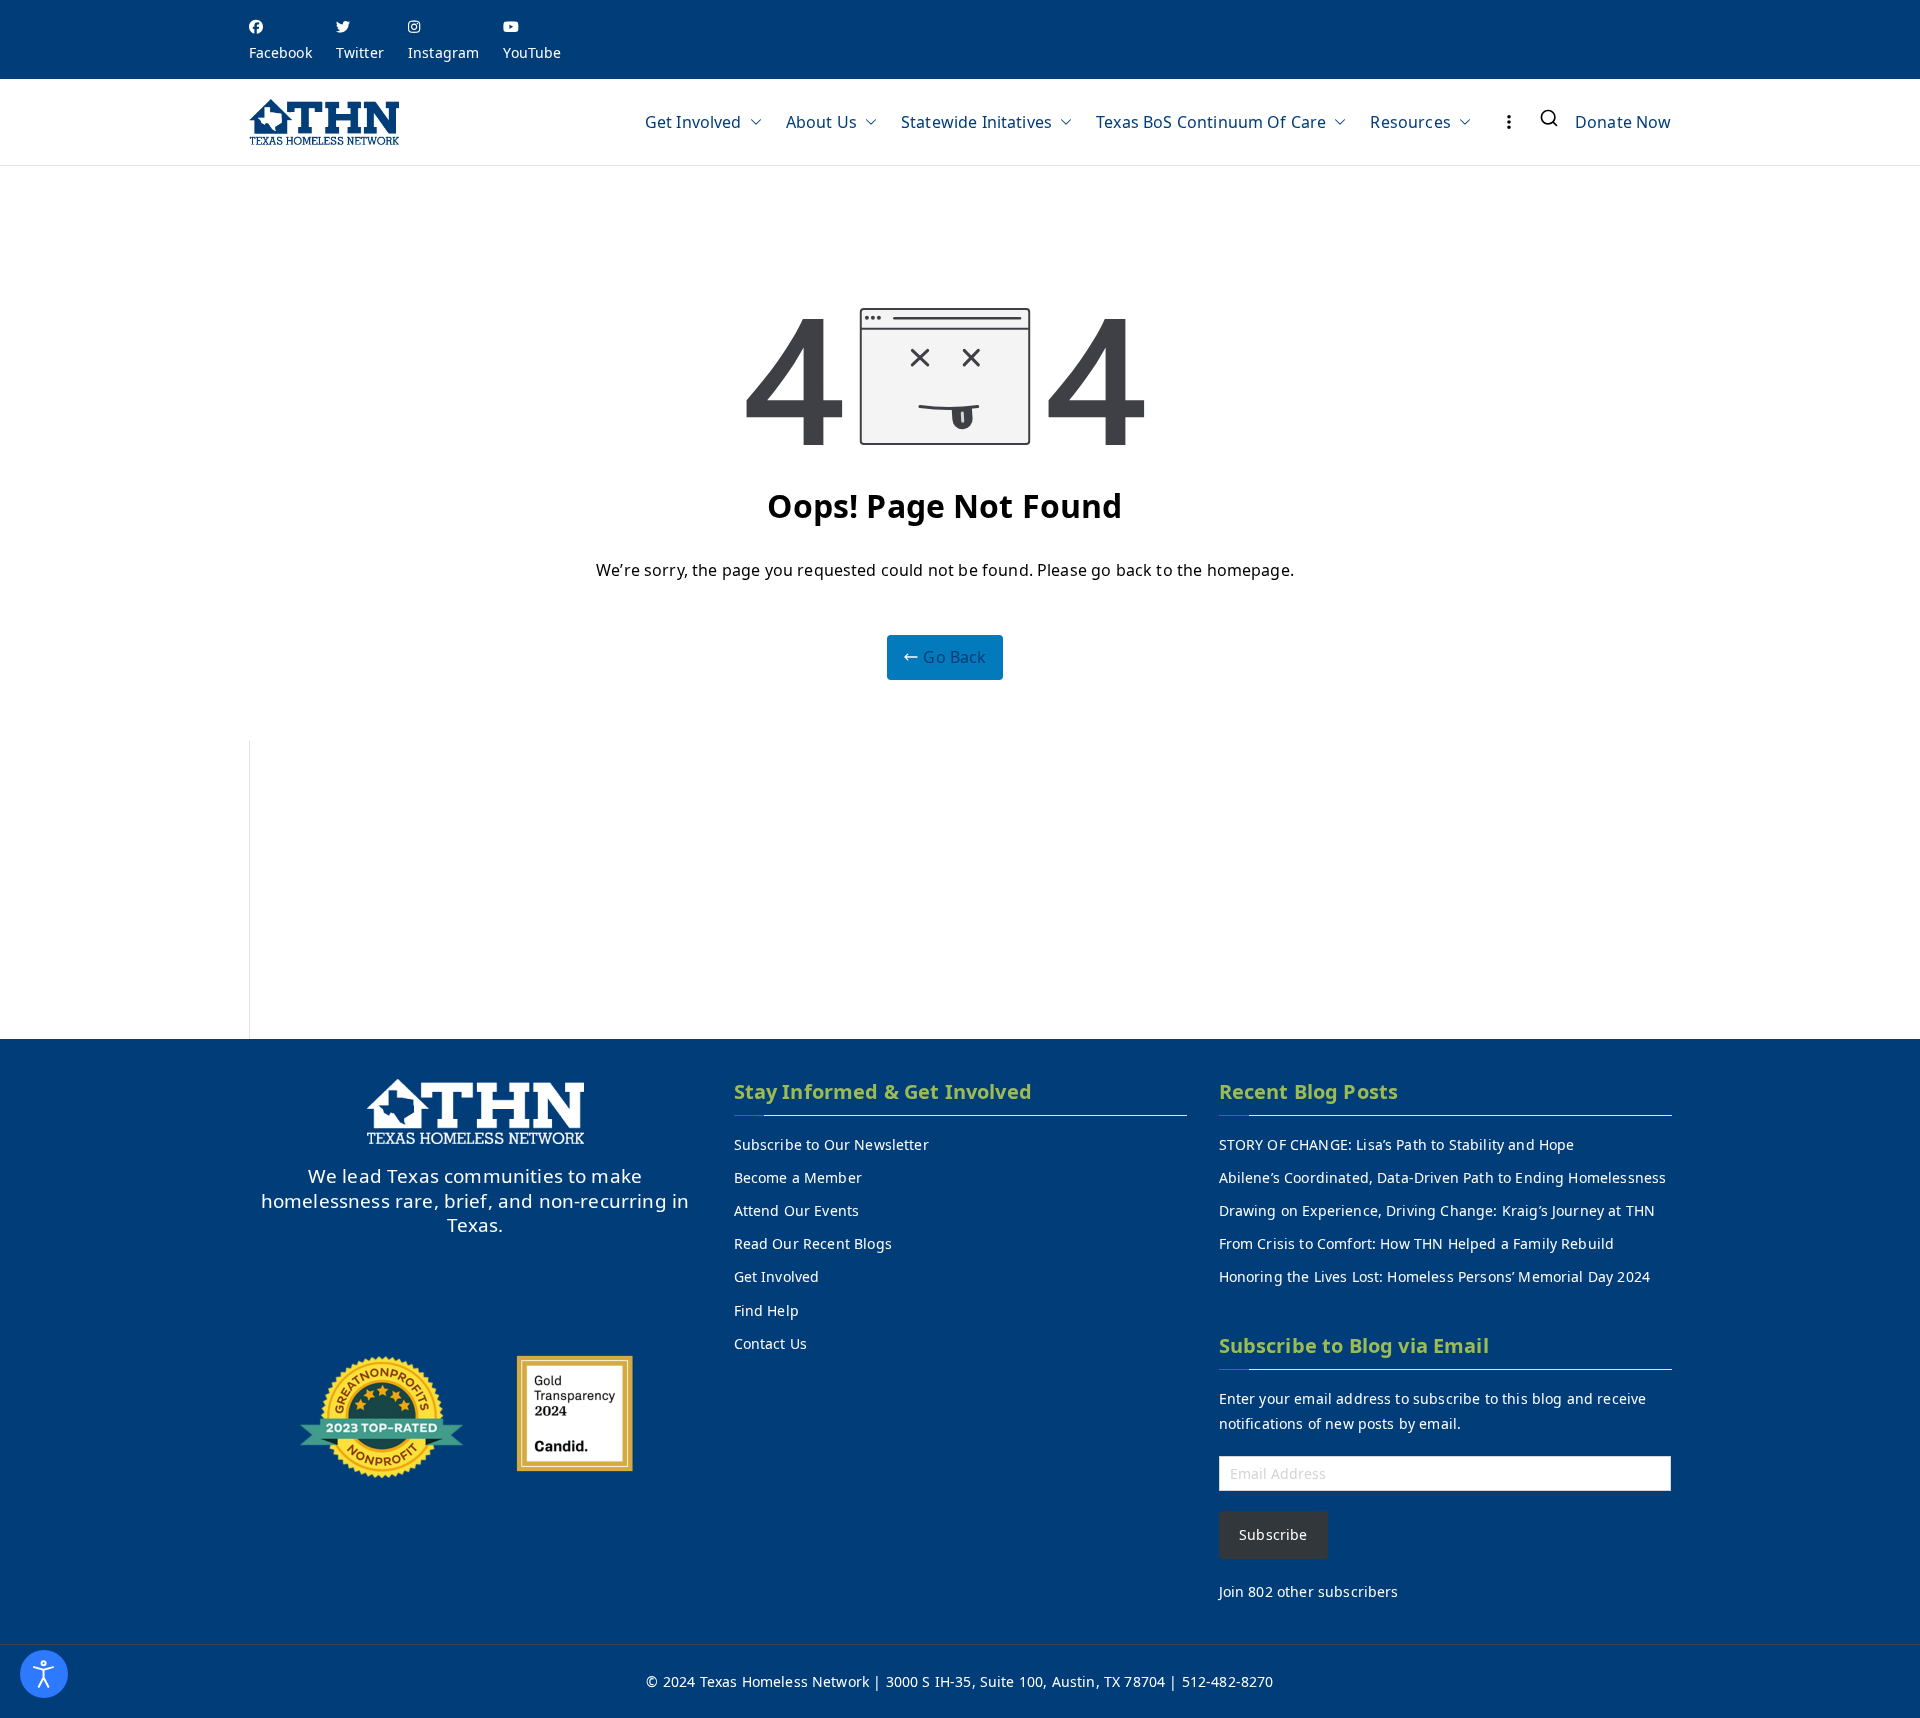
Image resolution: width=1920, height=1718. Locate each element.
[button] (752, 122)
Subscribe (1273, 1534)
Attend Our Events (797, 1210)
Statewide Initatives (976, 122)
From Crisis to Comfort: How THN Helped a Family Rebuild (1417, 1243)
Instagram (443, 52)
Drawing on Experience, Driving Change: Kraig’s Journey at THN (1437, 1210)
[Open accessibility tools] (44, 1674)
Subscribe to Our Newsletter (831, 1144)
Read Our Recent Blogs (813, 1243)
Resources (1410, 122)
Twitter (360, 52)
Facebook (280, 52)
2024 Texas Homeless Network (768, 1681)
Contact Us (771, 1343)
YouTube (532, 52)
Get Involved (693, 122)
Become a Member (798, 1177)
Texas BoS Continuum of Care (1211, 122)
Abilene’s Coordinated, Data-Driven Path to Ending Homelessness (1443, 1177)
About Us (821, 122)
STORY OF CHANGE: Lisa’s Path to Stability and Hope (1397, 1144)
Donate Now (1623, 122)
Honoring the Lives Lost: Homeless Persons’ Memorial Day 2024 (1435, 1276)
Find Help (766, 1310)
